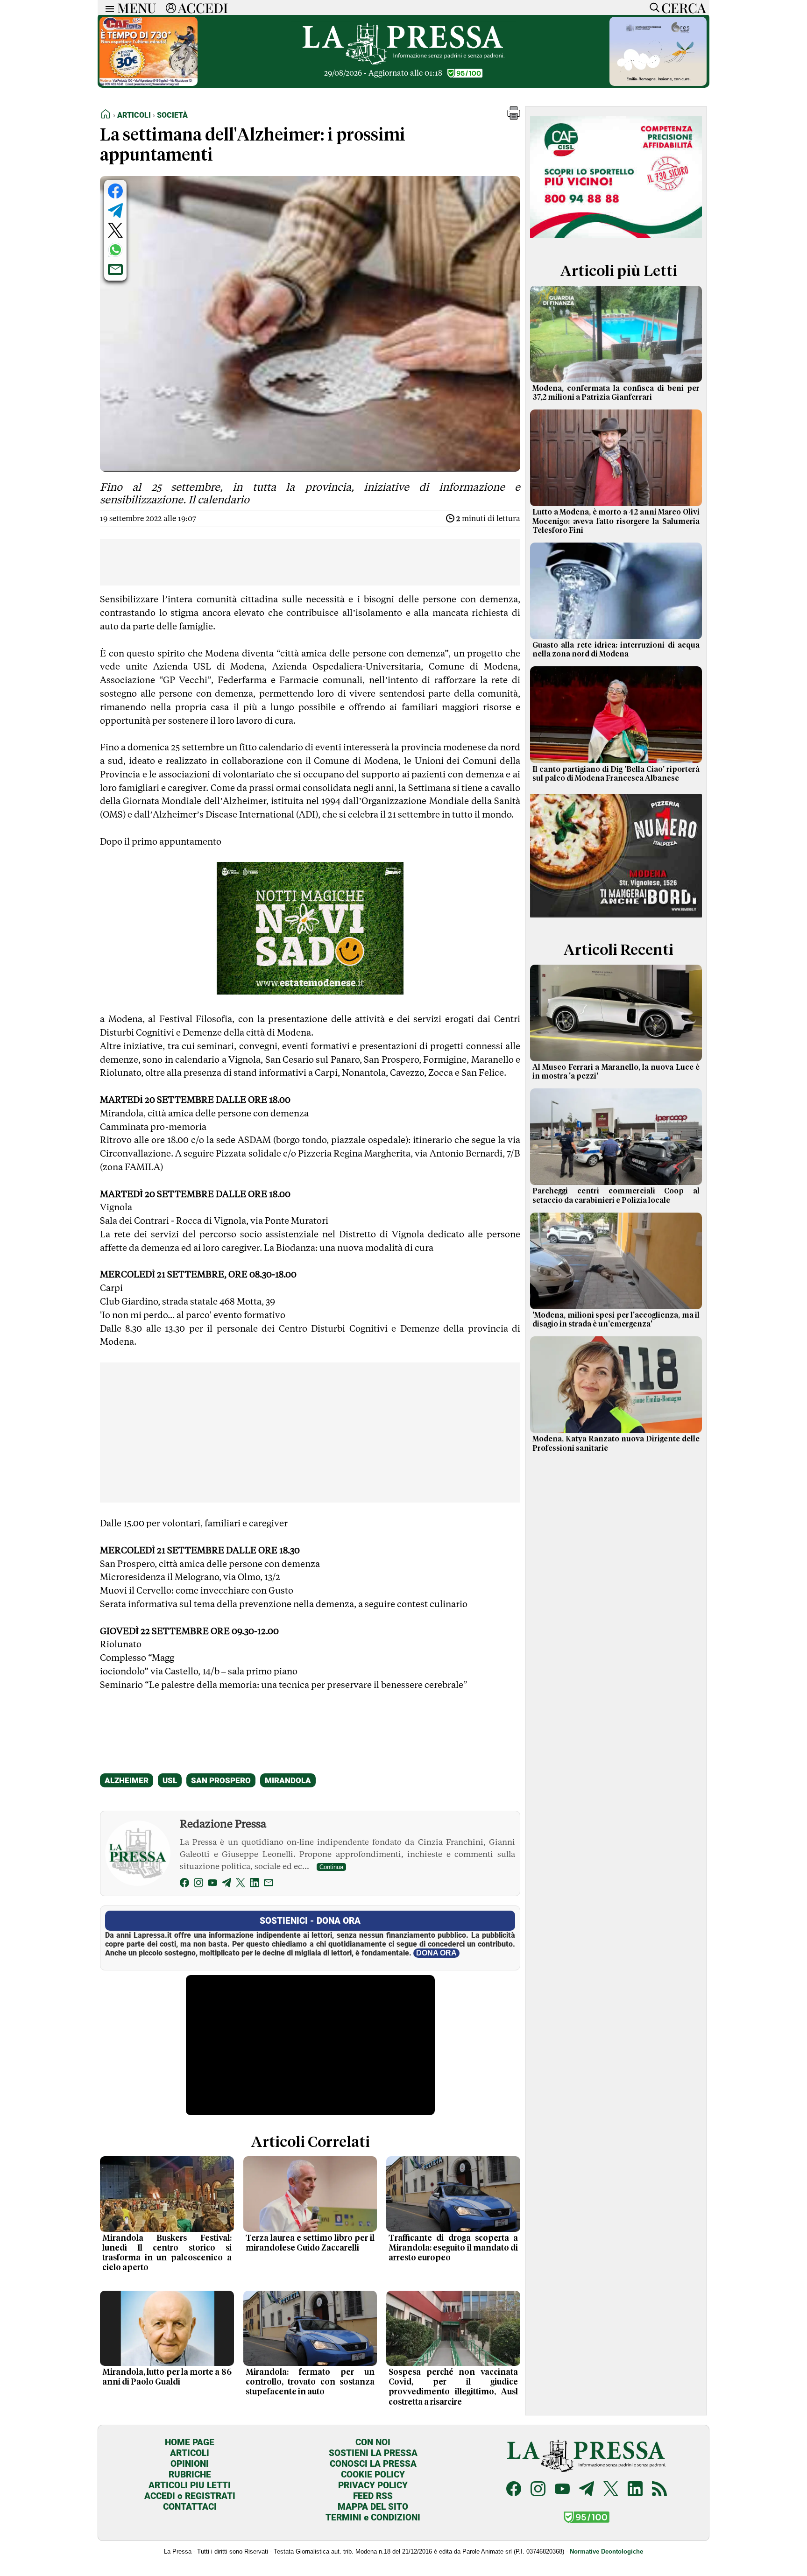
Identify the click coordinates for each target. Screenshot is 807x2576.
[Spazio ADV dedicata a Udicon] (149, 83)
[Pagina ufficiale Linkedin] (635, 2490)
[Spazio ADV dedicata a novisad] (310, 991)
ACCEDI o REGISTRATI (190, 2496)
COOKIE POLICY (373, 2474)
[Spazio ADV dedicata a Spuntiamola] (658, 83)
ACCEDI (203, 7)
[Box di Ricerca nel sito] (652, 7)
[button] (514, 117)
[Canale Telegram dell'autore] (227, 1884)
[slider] (300, 2108)
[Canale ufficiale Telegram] (587, 2490)
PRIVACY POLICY (373, 2485)
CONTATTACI (190, 2507)
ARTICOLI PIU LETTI (190, 2485)
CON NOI (373, 2442)
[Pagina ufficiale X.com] (611, 2490)
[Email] (269, 1884)
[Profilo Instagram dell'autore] (198, 1884)
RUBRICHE (190, 2474)
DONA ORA (436, 1953)
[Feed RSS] (659, 2490)
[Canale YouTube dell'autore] (212, 1884)
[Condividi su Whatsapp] (115, 250)
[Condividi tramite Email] (115, 269)
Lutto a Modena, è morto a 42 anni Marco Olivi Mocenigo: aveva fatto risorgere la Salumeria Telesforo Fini (616, 521)
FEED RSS (373, 2496)
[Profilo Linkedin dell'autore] (255, 1884)
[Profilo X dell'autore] (241, 1884)
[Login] (171, 7)
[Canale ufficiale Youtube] (562, 2490)
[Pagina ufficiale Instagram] (538, 2490)
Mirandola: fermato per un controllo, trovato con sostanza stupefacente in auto (310, 2382)
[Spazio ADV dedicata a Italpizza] (616, 919)
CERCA (683, 7)
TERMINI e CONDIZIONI (373, 2517)
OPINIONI (190, 2464)
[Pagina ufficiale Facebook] (514, 2490)
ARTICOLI (190, 2453)
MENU (137, 7)
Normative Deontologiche (606, 2551)
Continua (331, 1867)
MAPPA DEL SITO (373, 2507)
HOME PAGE (190, 2442)
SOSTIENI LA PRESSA (373, 2453)
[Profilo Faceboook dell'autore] (184, 1884)
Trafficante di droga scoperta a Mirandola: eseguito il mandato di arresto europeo (453, 2248)
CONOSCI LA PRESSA (373, 2464)
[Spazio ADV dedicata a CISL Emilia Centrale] (616, 240)
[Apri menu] (107, 8)
